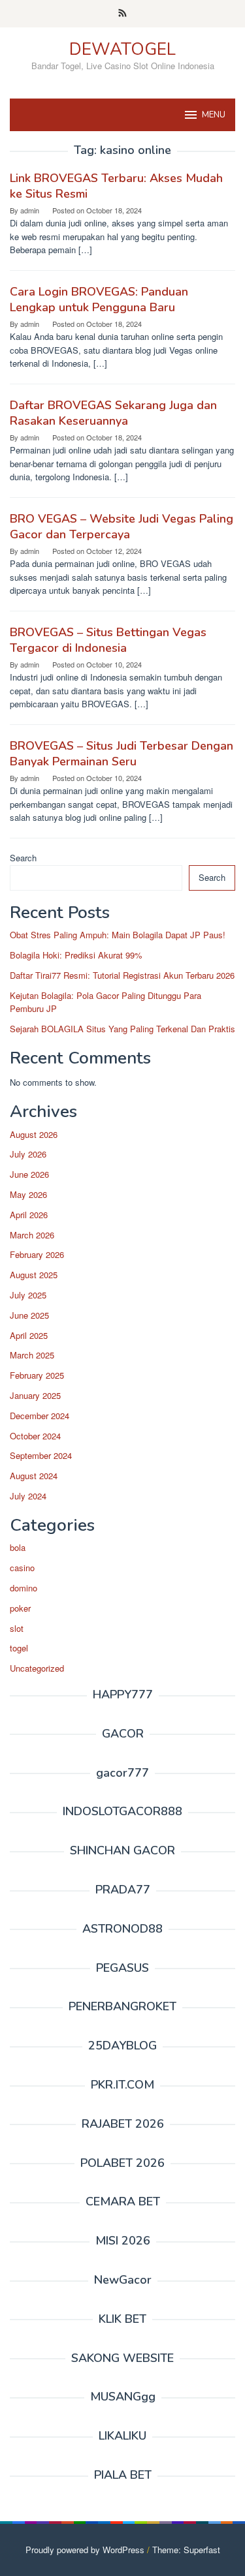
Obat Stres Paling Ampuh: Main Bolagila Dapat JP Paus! (118, 935)
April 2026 (29, 1215)
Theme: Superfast (186, 2550)
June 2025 (29, 1315)
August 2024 (34, 1476)
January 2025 (35, 1395)
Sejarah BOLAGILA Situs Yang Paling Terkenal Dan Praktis (122, 1029)
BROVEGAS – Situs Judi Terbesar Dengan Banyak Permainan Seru (122, 754)
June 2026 (29, 1174)
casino (22, 1568)
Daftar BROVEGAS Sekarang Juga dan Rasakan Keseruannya (113, 413)
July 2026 (28, 1154)
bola (18, 1547)
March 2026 (32, 1235)
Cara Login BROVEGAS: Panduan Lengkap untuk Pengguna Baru (99, 299)
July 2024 (28, 1496)
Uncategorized (37, 1668)
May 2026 (28, 1194)
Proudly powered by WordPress (85, 2550)
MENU (214, 115)
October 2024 (35, 1436)
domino (24, 1588)
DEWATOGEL (122, 49)
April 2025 (29, 1335)
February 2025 (37, 1375)
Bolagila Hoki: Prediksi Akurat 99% (76, 955)
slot (17, 1628)
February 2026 (37, 1254)
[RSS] (122, 14)
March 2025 (32, 1355)
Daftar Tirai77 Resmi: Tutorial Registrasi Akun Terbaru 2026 (122, 975)
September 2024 (41, 1455)
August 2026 (34, 1134)
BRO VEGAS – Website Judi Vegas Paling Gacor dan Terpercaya (122, 527)
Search (23, 858)
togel (19, 1648)
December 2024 (40, 1416)
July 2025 (28, 1295)
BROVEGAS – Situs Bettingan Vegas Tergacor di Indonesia (108, 640)
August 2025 (34, 1275)
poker (20, 1608)
